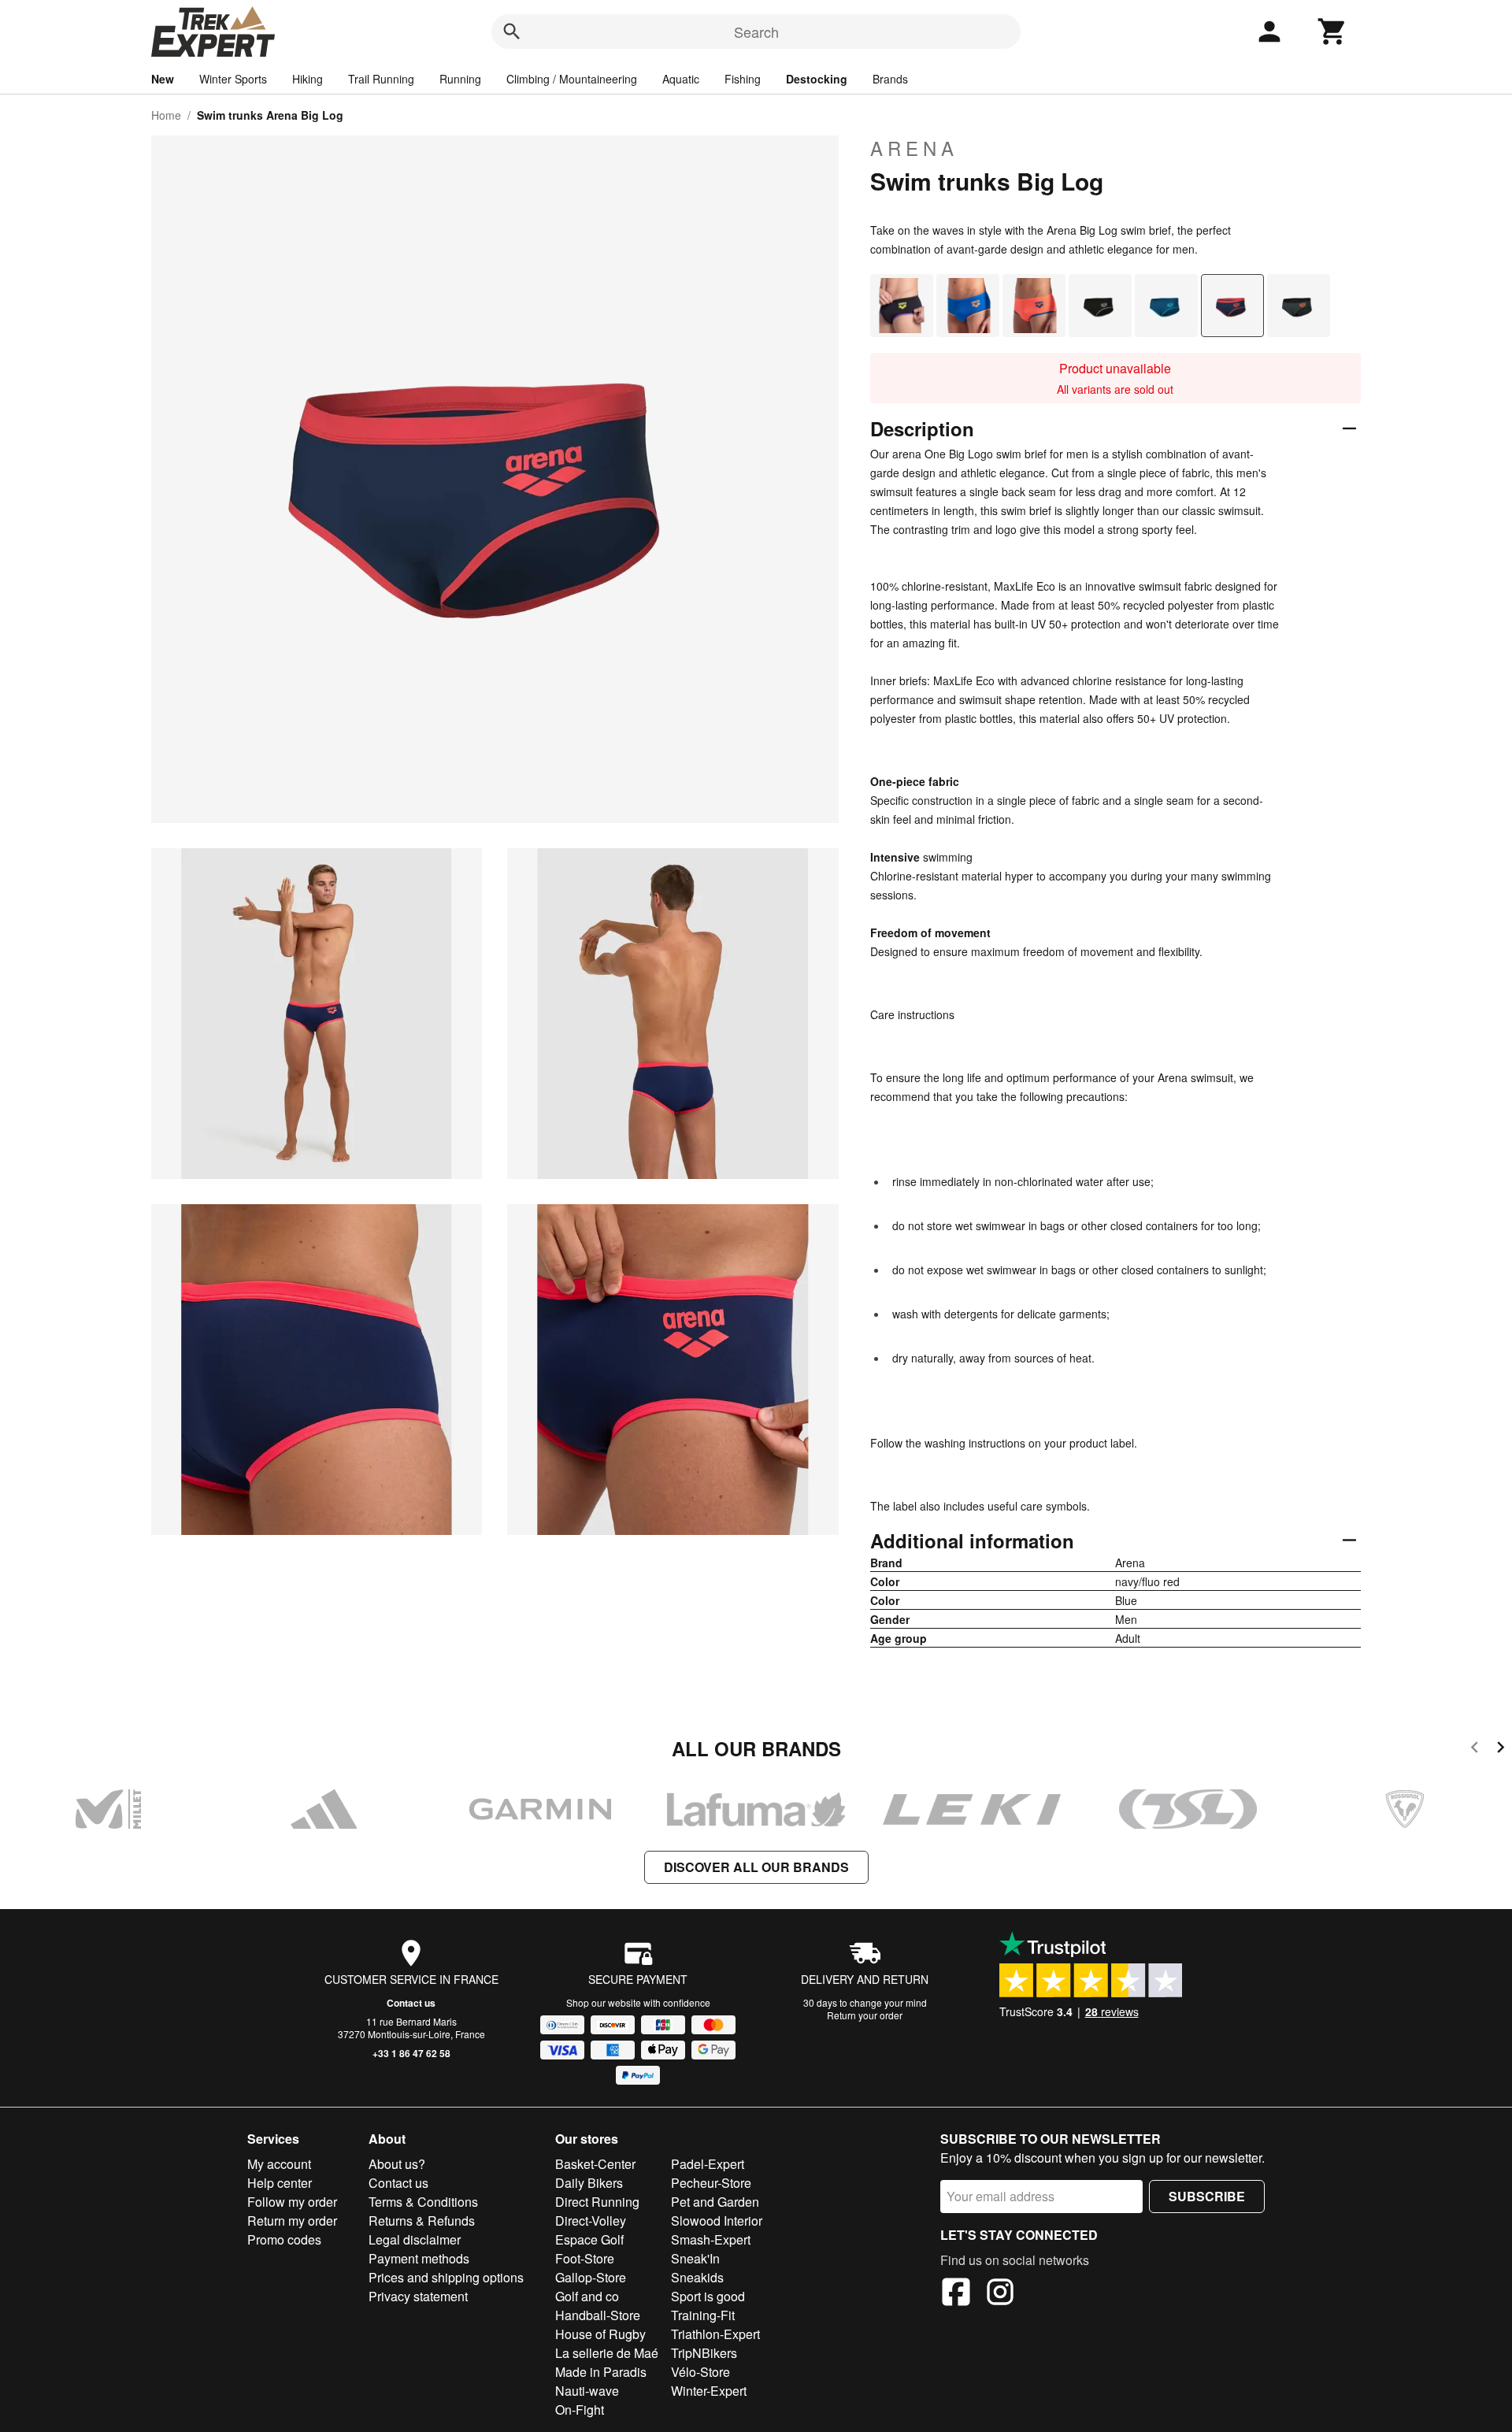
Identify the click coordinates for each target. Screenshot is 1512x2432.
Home (166, 115)
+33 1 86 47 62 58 (411, 2053)
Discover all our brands (756, 1867)
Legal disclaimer (415, 2239)
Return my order (292, 2221)
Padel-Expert (708, 2164)
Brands (890, 79)
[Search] (512, 32)
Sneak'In (695, 2258)
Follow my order (292, 2202)
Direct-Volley (591, 2221)
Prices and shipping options (446, 2277)
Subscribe (1207, 2196)
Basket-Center (595, 2164)
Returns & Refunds (422, 2221)
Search (756, 32)
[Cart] (1332, 32)
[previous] (1475, 1750)
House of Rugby (600, 2334)
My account (279, 2164)
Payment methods (419, 2258)
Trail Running (381, 79)
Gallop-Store (591, 2277)
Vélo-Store (700, 2372)
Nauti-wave (587, 2391)
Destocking (817, 79)
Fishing (743, 79)
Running (460, 79)
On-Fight (580, 2410)
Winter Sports (233, 79)
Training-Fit (703, 2315)
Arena (914, 148)
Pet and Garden (715, 2202)
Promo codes (284, 2239)
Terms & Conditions (423, 2202)
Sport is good (708, 2296)
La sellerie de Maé (607, 2353)
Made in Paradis (601, 2372)
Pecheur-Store (711, 2183)
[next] (1501, 1750)
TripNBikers (704, 2353)
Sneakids (697, 2277)
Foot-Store (585, 2258)
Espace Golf (589, 2239)
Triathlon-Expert (715, 2334)
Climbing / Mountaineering (572, 79)
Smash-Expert (711, 2239)
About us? (397, 2164)
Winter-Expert (709, 2391)
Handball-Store (598, 2315)
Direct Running (597, 2202)
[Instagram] (1000, 2294)
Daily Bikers (589, 2183)
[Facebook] (956, 2294)
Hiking (308, 79)
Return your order (865, 2015)
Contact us (411, 2003)
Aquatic (681, 79)
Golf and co (587, 2296)
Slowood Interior (717, 2221)
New (163, 79)
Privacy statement (418, 2296)
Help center (280, 2183)
